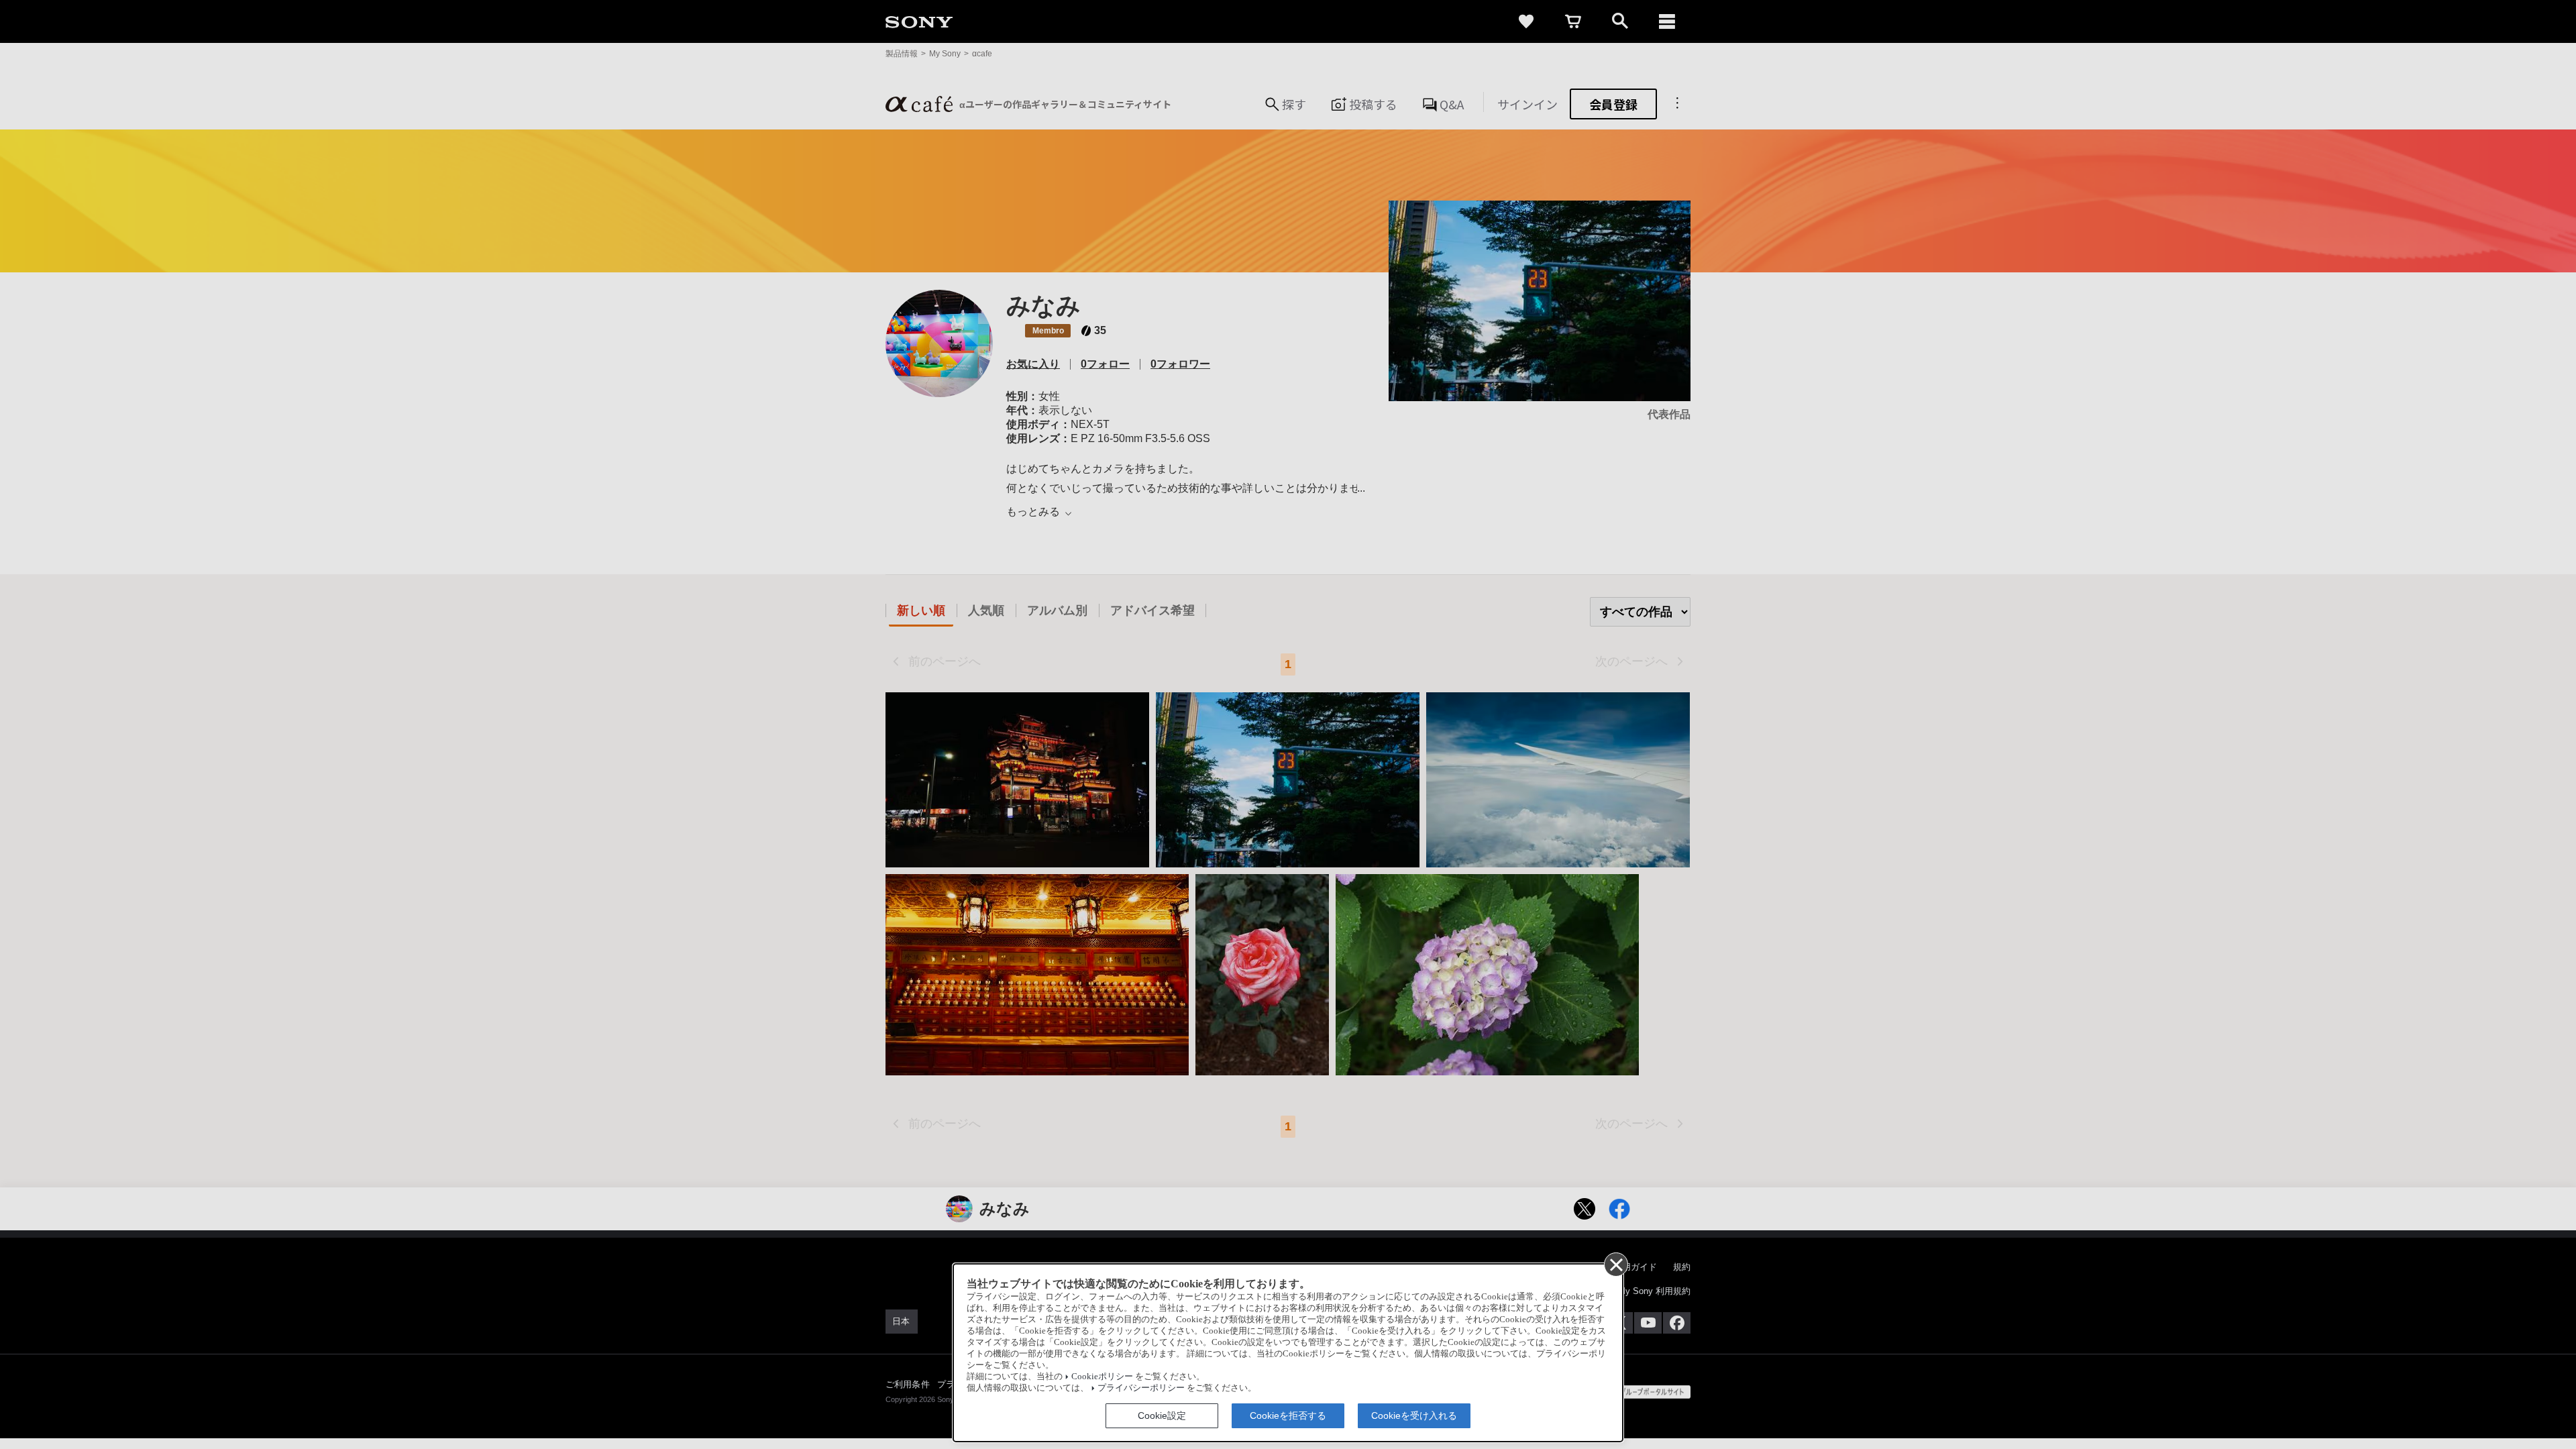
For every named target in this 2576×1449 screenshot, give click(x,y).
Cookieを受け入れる (1414, 1415)
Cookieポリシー (1102, 1377)
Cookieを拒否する (1288, 1415)
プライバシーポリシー (1141, 1388)
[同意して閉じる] (1615, 1264)
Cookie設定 (1162, 1415)
